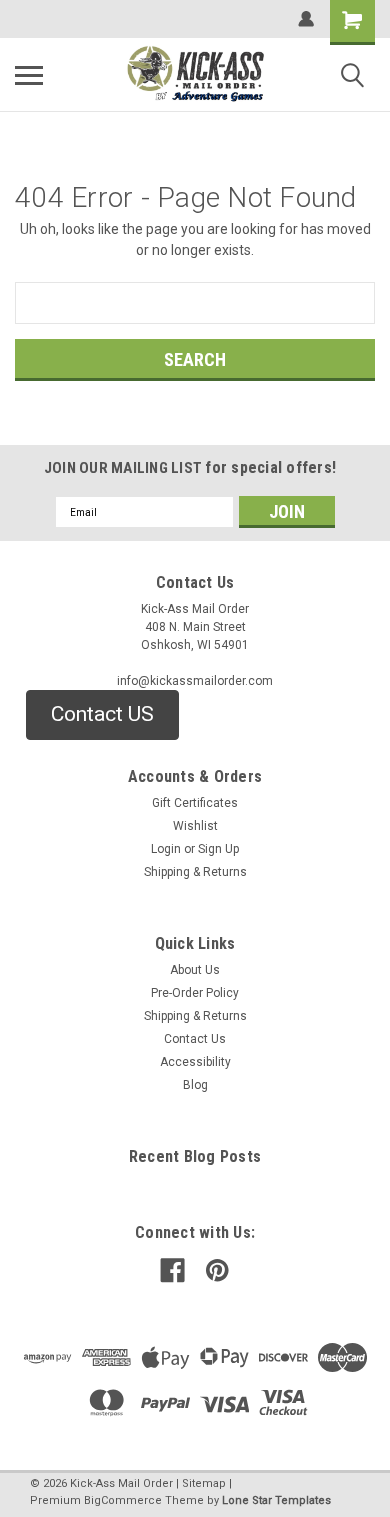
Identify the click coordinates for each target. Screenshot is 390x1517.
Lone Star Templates (276, 1500)
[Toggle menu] (29, 75)
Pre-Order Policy (195, 993)
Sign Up (218, 849)
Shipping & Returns (195, 872)
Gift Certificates (195, 803)
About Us (195, 970)
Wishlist (195, 826)
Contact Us (195, 1039)
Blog (195, 1085)
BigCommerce (123, 1500)
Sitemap (204, 1483)
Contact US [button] (102, 714)
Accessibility (195, 1062)
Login (166, 849)
